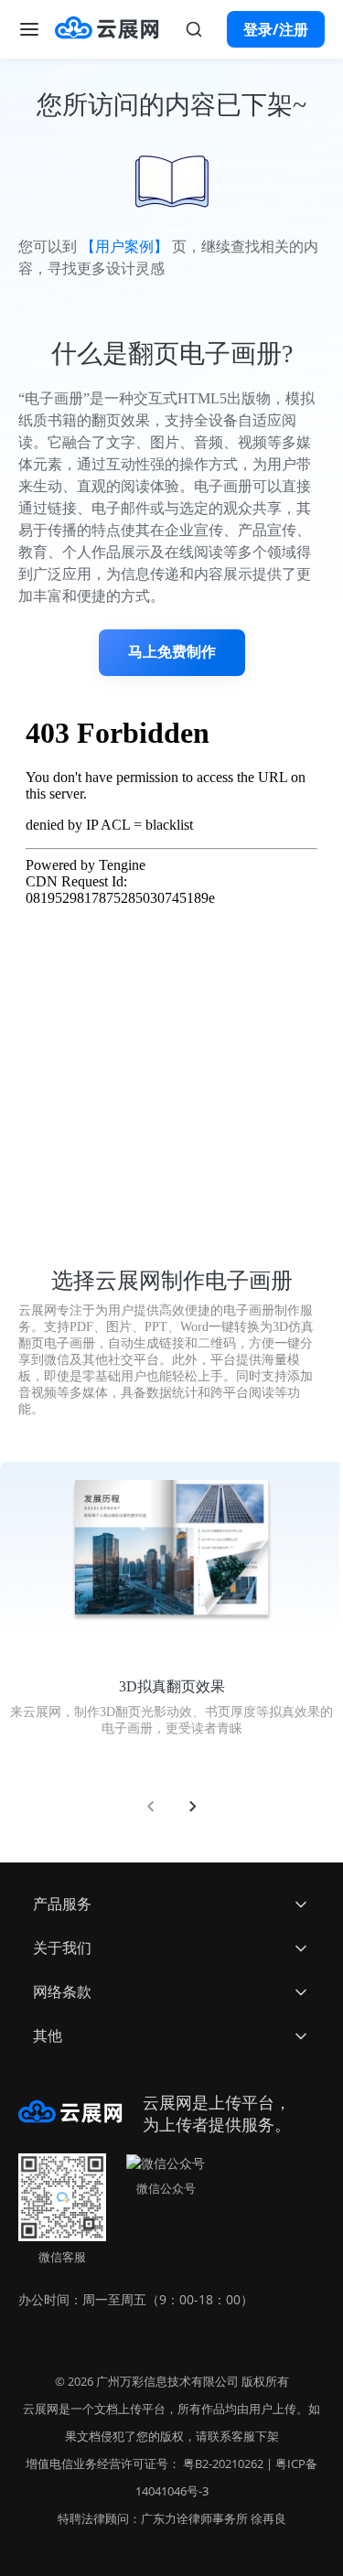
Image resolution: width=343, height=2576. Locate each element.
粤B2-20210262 (223, 2463)
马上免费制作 (172, 652)
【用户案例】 (124, 247)
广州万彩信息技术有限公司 (167, 2381)
